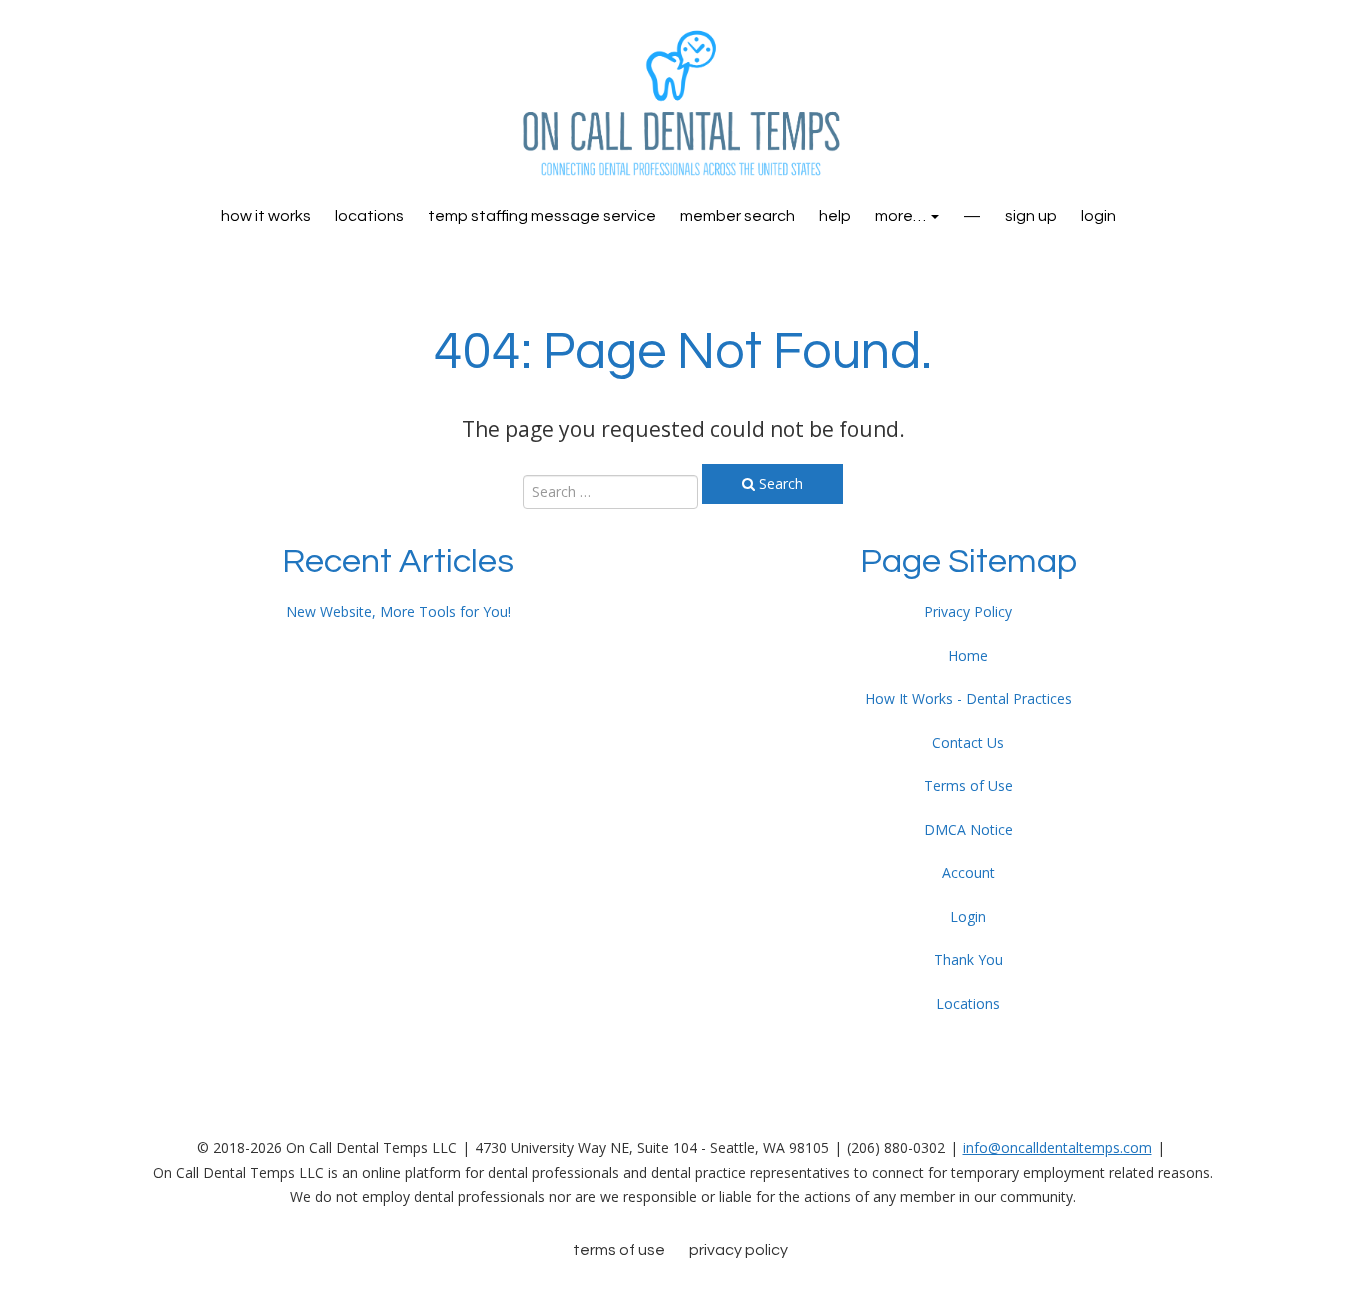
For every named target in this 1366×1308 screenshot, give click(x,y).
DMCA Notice (968, 829)
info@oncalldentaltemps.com (1057, 1147)
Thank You (968, 959)
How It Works (266, 216)
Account (968, 872)
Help (835, 216)
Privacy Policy (968, 611)
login (1098, 216)
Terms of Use (968, 785)
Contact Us (968, 742)
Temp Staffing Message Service (542, 216)
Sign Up (1031, 216)
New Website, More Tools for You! (398, 611)
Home (968, 655)
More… (902, 216)
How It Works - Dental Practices (968, 698)
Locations (369, 216)
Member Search (737, 216)
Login (968, 916)
